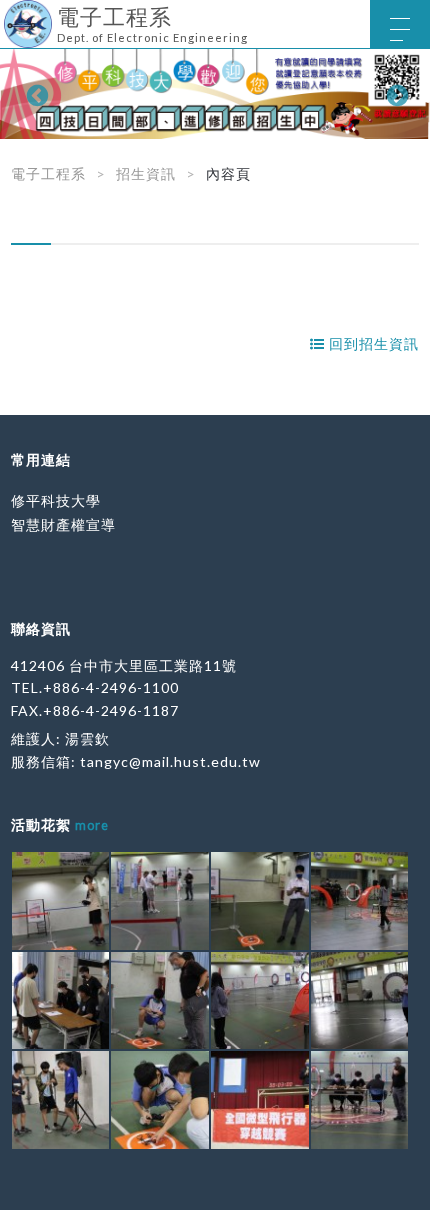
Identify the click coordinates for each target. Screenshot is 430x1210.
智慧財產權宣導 (63, 524)
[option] (215, 94)
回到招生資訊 (372, 343)
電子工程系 (48, 173)
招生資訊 (146, 173)
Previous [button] (35, 94)
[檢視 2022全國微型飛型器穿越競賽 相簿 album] (61, 901)
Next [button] (395, 94)
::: (7, 14)
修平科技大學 (56, 500)
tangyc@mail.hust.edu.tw (170, 761)
